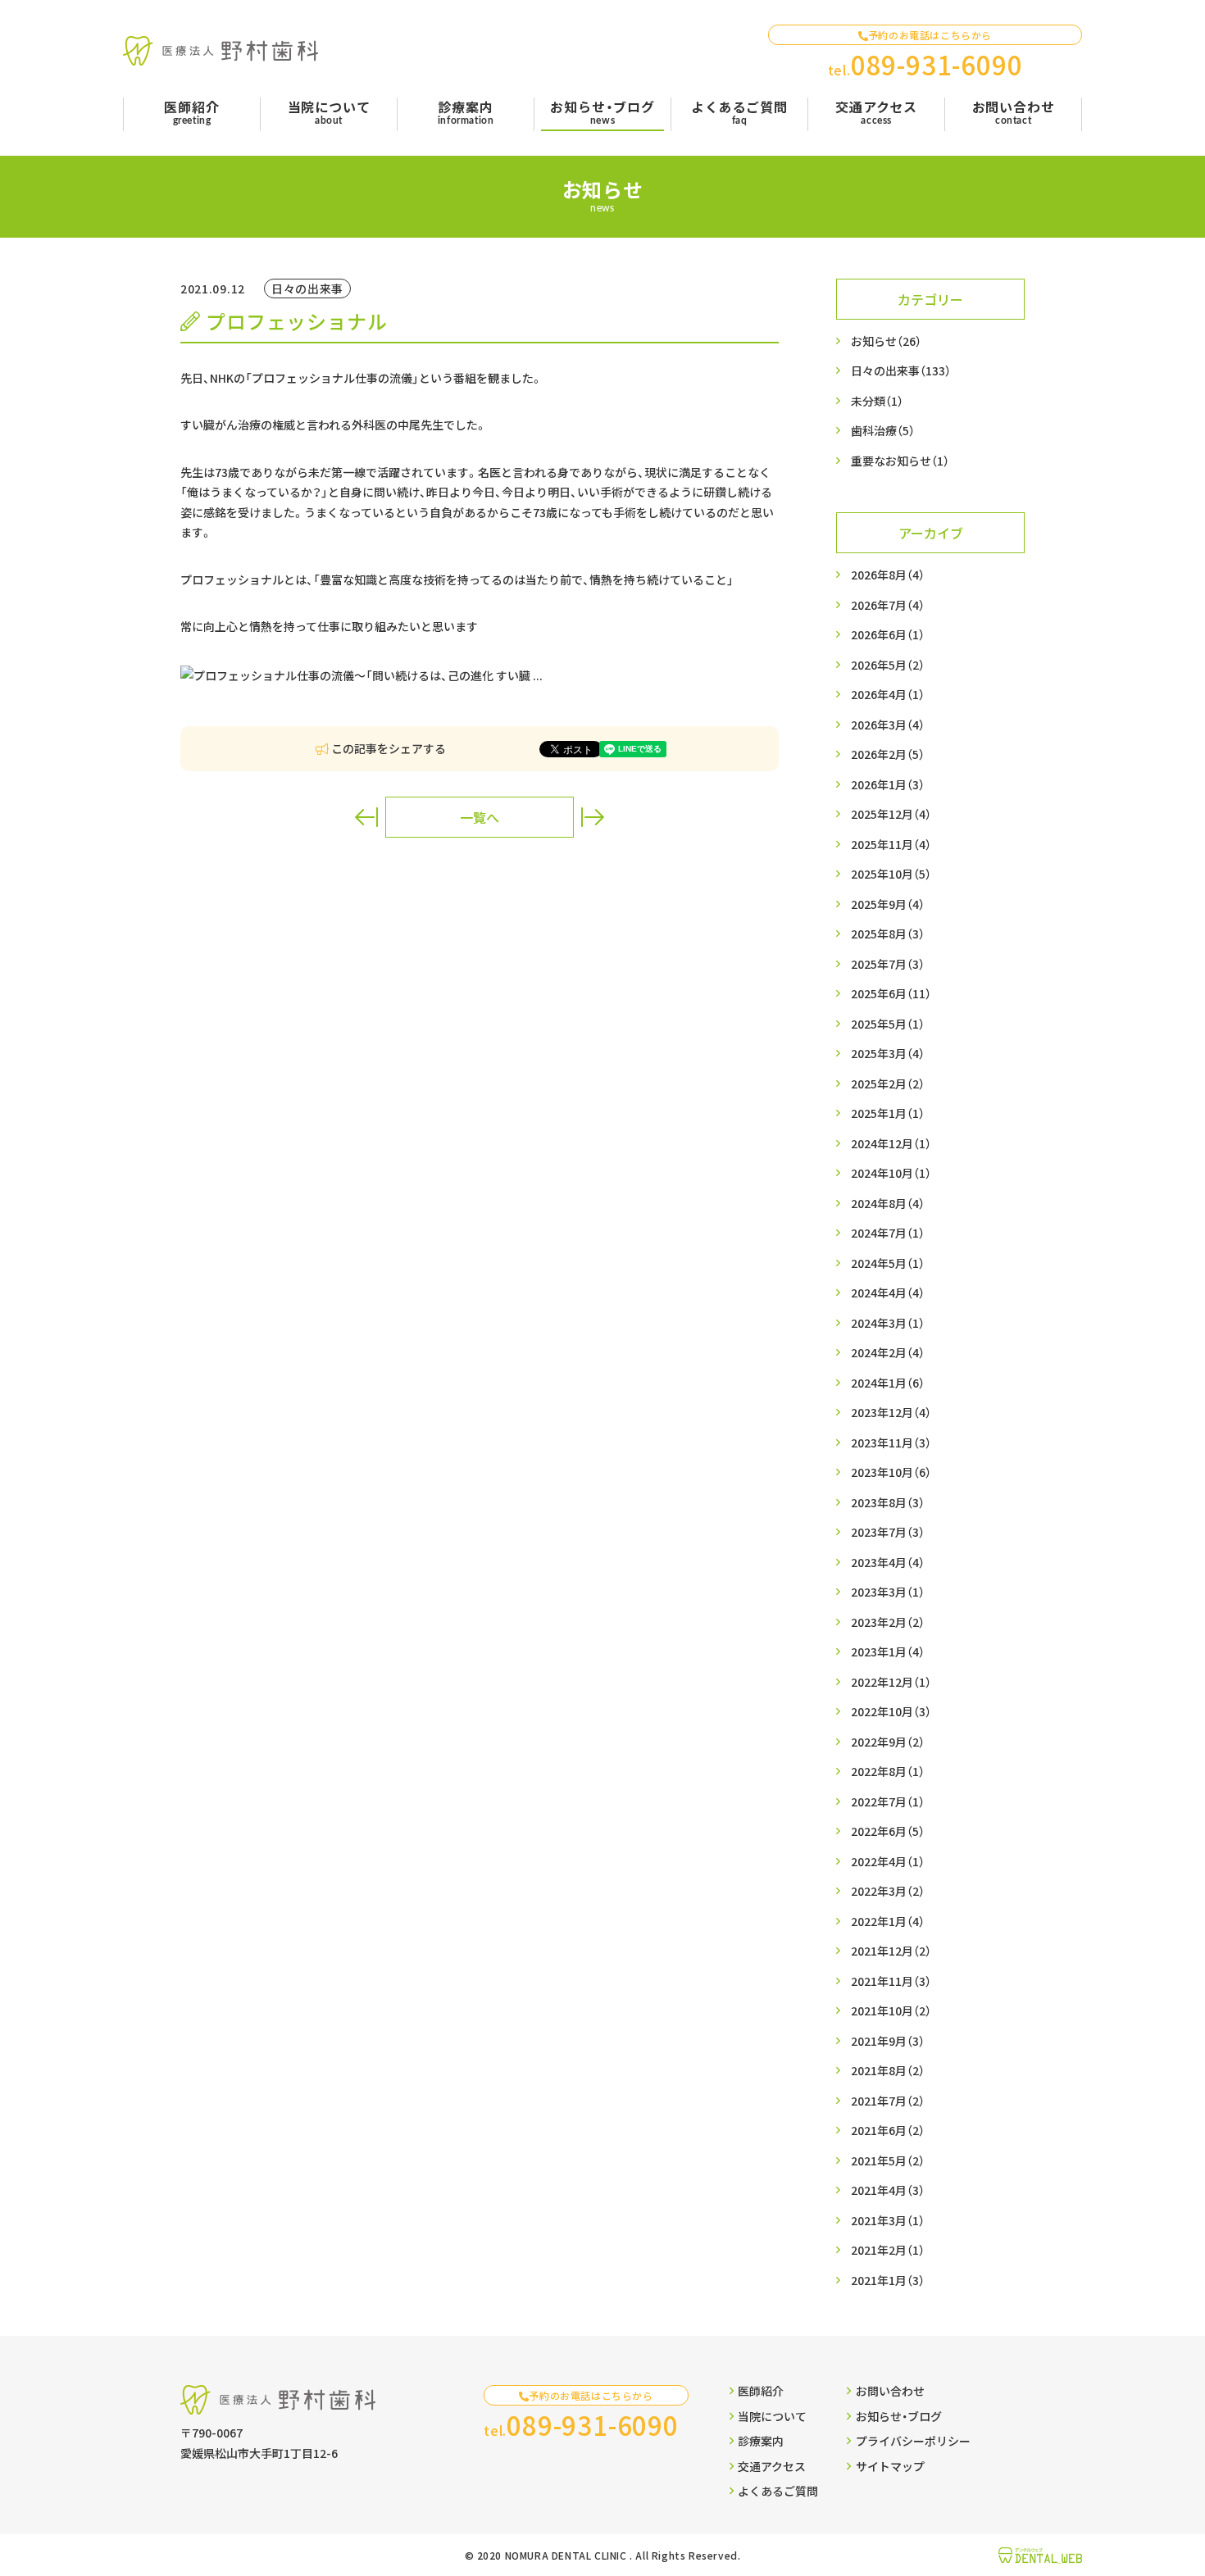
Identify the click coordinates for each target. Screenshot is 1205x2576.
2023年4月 (888, 1562)
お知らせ (886, 341)
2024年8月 (888, 1203)
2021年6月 (888, 2130)
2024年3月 (888, 1323)
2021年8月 (888, 2070)
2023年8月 (888, 1502)
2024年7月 (888, 1233)
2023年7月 (888, 1532)
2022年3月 (888, 1891)
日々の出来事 (901, 370)
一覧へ (480, 817)
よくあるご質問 (778, 2491)
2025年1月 (888, 1113)
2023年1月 (888, 1651)
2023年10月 (891, 1472)
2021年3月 (888, 2220)
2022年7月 (888, 1801)
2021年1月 (888, 2280)
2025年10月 (891, 874)
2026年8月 (888, 575)
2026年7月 (888, 605)
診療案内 (761, 2441)
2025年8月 (888, 934)
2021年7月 (888, 2101)
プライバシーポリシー (913, 2441)
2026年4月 (888, 694)
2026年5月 (888, 665)
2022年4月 (888, 1861)
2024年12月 (891, 1143)
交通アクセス (772, 2466)
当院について (772, 2416)
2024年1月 (888, 1383)
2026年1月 (888, 784)
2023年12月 (891, 1412)
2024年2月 (888, 1352)
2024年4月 (888, 1293)
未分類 (877, 401)
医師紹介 (761, 2391)
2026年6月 (888, 634)
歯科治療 (883, 430)
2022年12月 (891, 1682)
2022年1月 (888, 1921)
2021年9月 (888, 2041)
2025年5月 (888, 1024)
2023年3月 (888, 1592)
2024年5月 (888, 1263)
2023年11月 (891, 1442)
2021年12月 (891, 1951)
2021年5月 (888, 2160)
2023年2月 (888, 1622)
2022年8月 (888, 1771)
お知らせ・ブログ (899, 2416)
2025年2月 (888, 1084)
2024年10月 (891, 1173)
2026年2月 (888, 754)
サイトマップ (890, 2466)
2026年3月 (888, 725)
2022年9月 (888, 1742)
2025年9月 (888, 904)
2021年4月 (888, 2190)
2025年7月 (888, 964)
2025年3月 (888, 1053)
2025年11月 (891, 844)
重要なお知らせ (900, 461)
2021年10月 (891, 2010)
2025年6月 (891, 993)
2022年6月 (888, 1831)
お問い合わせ (890, 2391)
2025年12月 (891, 814)
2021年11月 (891, 1981)
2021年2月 (888, 2250)
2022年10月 (891, 1711)
